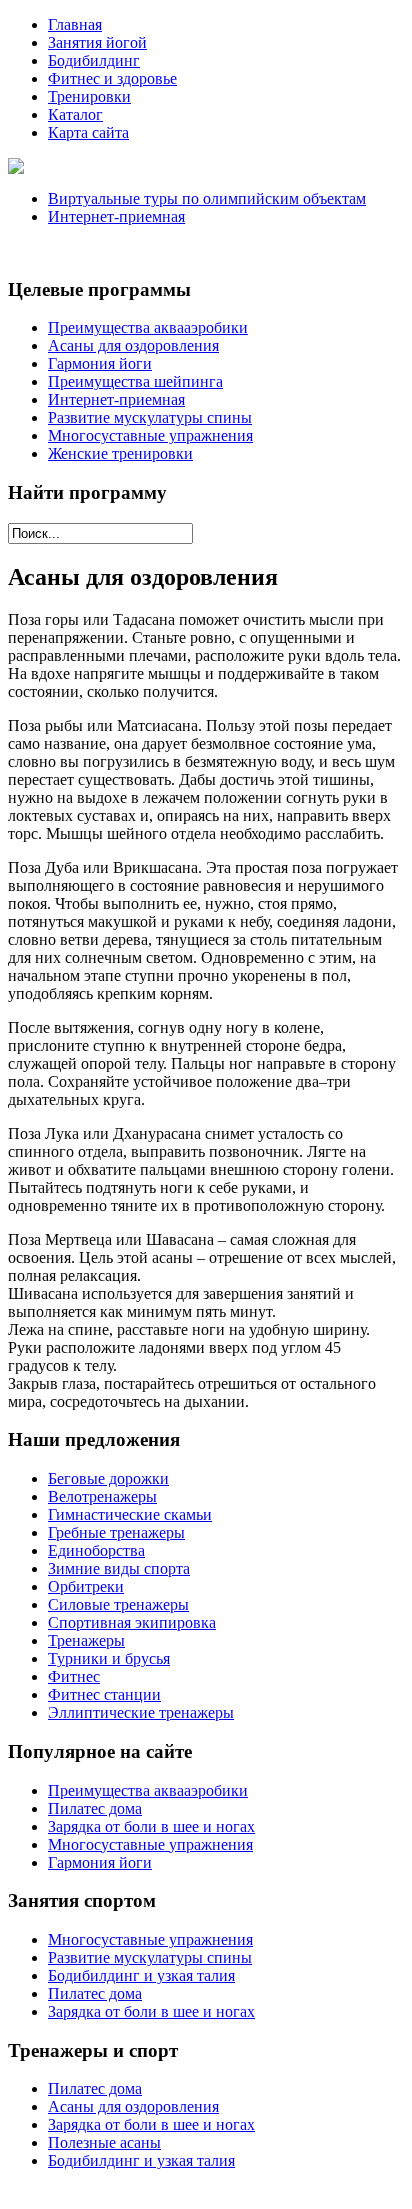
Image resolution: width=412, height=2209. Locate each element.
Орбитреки (86, 1586)
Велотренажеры (102, 1496)
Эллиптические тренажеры (141, 1712)
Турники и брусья (109, 1658)
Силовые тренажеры (118, 1604)
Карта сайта (88, 132)
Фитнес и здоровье (112, 78)
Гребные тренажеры (116, 1532)
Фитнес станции (104, 1694)
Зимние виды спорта (119, 1568)
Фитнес (74, 1676)
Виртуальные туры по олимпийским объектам (207, 198)
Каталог (75, 114)
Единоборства (96, 1550)
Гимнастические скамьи (130, 1514)
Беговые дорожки (108, 1478)
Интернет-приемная (116, 216)
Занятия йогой (97, 42)
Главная (75, 24)
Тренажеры (86, 1640)
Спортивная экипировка (132, 1622)
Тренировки (89, 96)
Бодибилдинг (94, 60)
